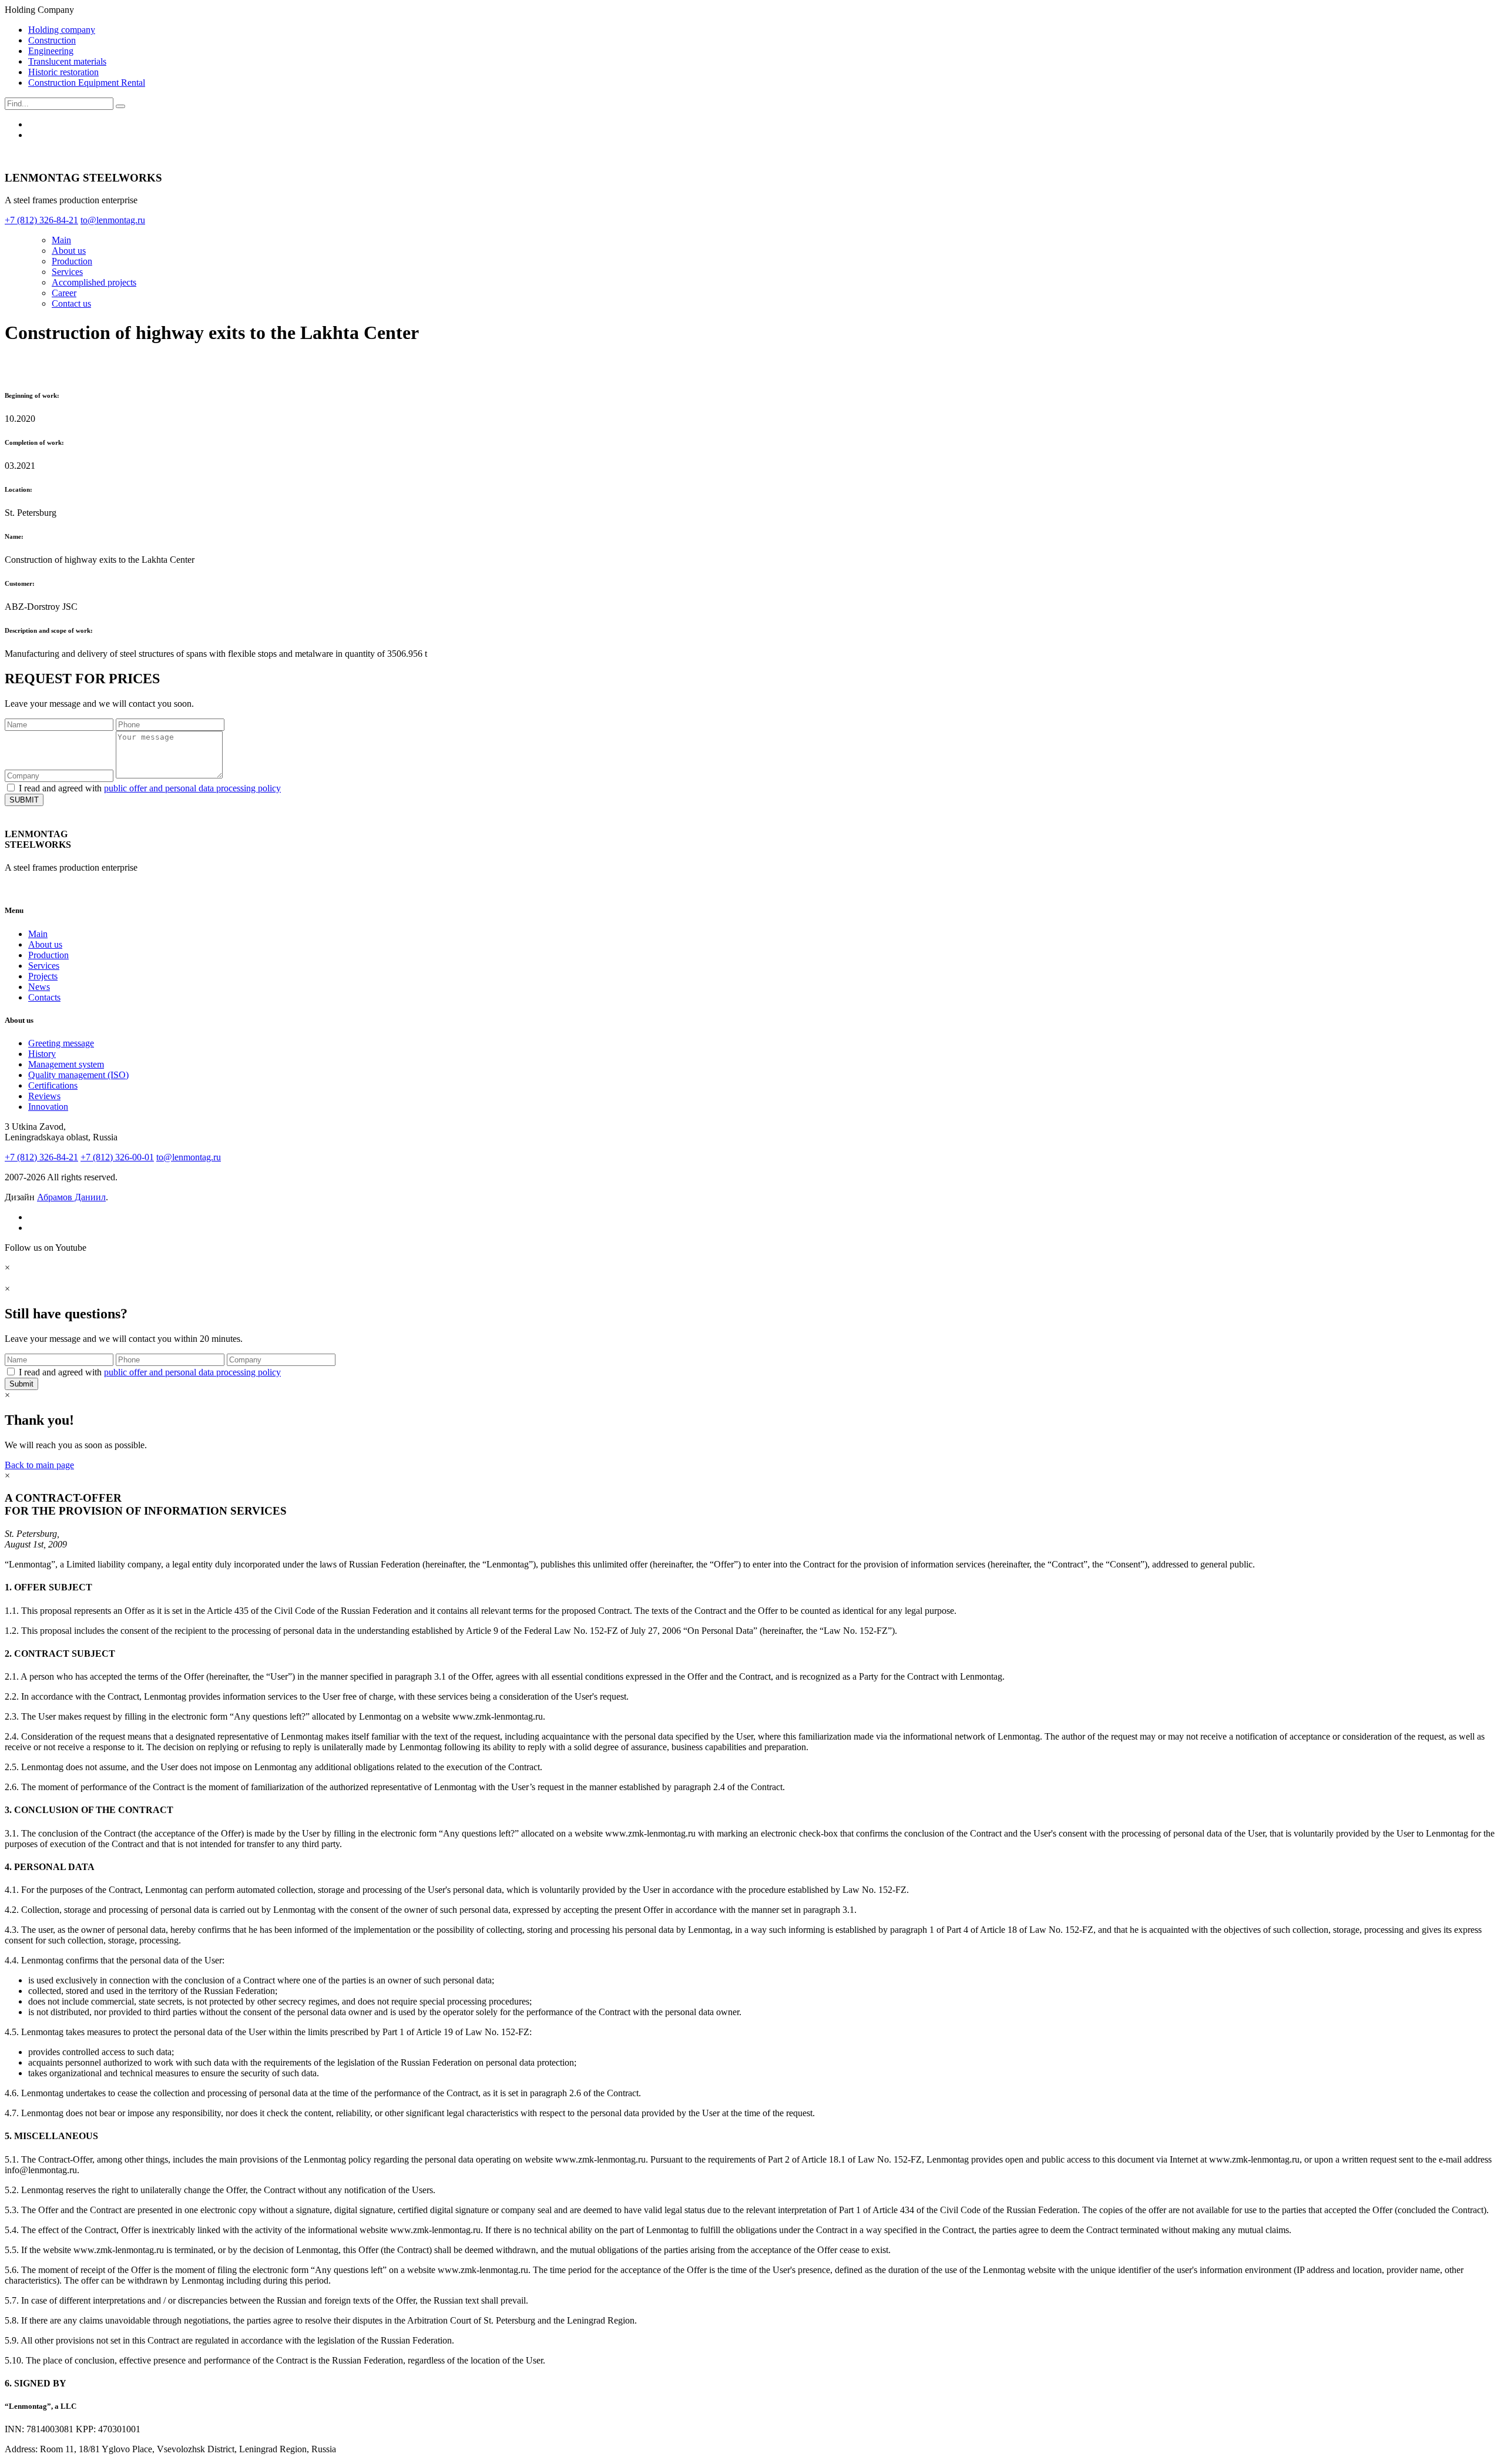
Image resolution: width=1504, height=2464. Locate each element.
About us (69, 251)
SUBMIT (24, 800)
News (39, 987)
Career (64, 293)
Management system (66, 1064)
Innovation (48, 1107)
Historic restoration (63, 72)
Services (67, 272)
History (42, 1054)
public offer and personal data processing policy (192, 788)
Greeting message (61, 1043)
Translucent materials (67, 61)
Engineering (51, 51)
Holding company (62, 30)
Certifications (53, 1085)
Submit (21, 1384)
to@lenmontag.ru (189, 1157)
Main (61, 240)
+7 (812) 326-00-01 (117, 1157)
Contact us (71, 303)
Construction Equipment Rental (87, 83)
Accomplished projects (94, 282)
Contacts (44, 997)
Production (72, 261)
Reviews (44, 1096)
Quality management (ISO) (78, 1075)
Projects (43, 976)
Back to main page (39, 1465)
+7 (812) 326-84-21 (41, 1157)
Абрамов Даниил (71, 1197)
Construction (52, 40)
